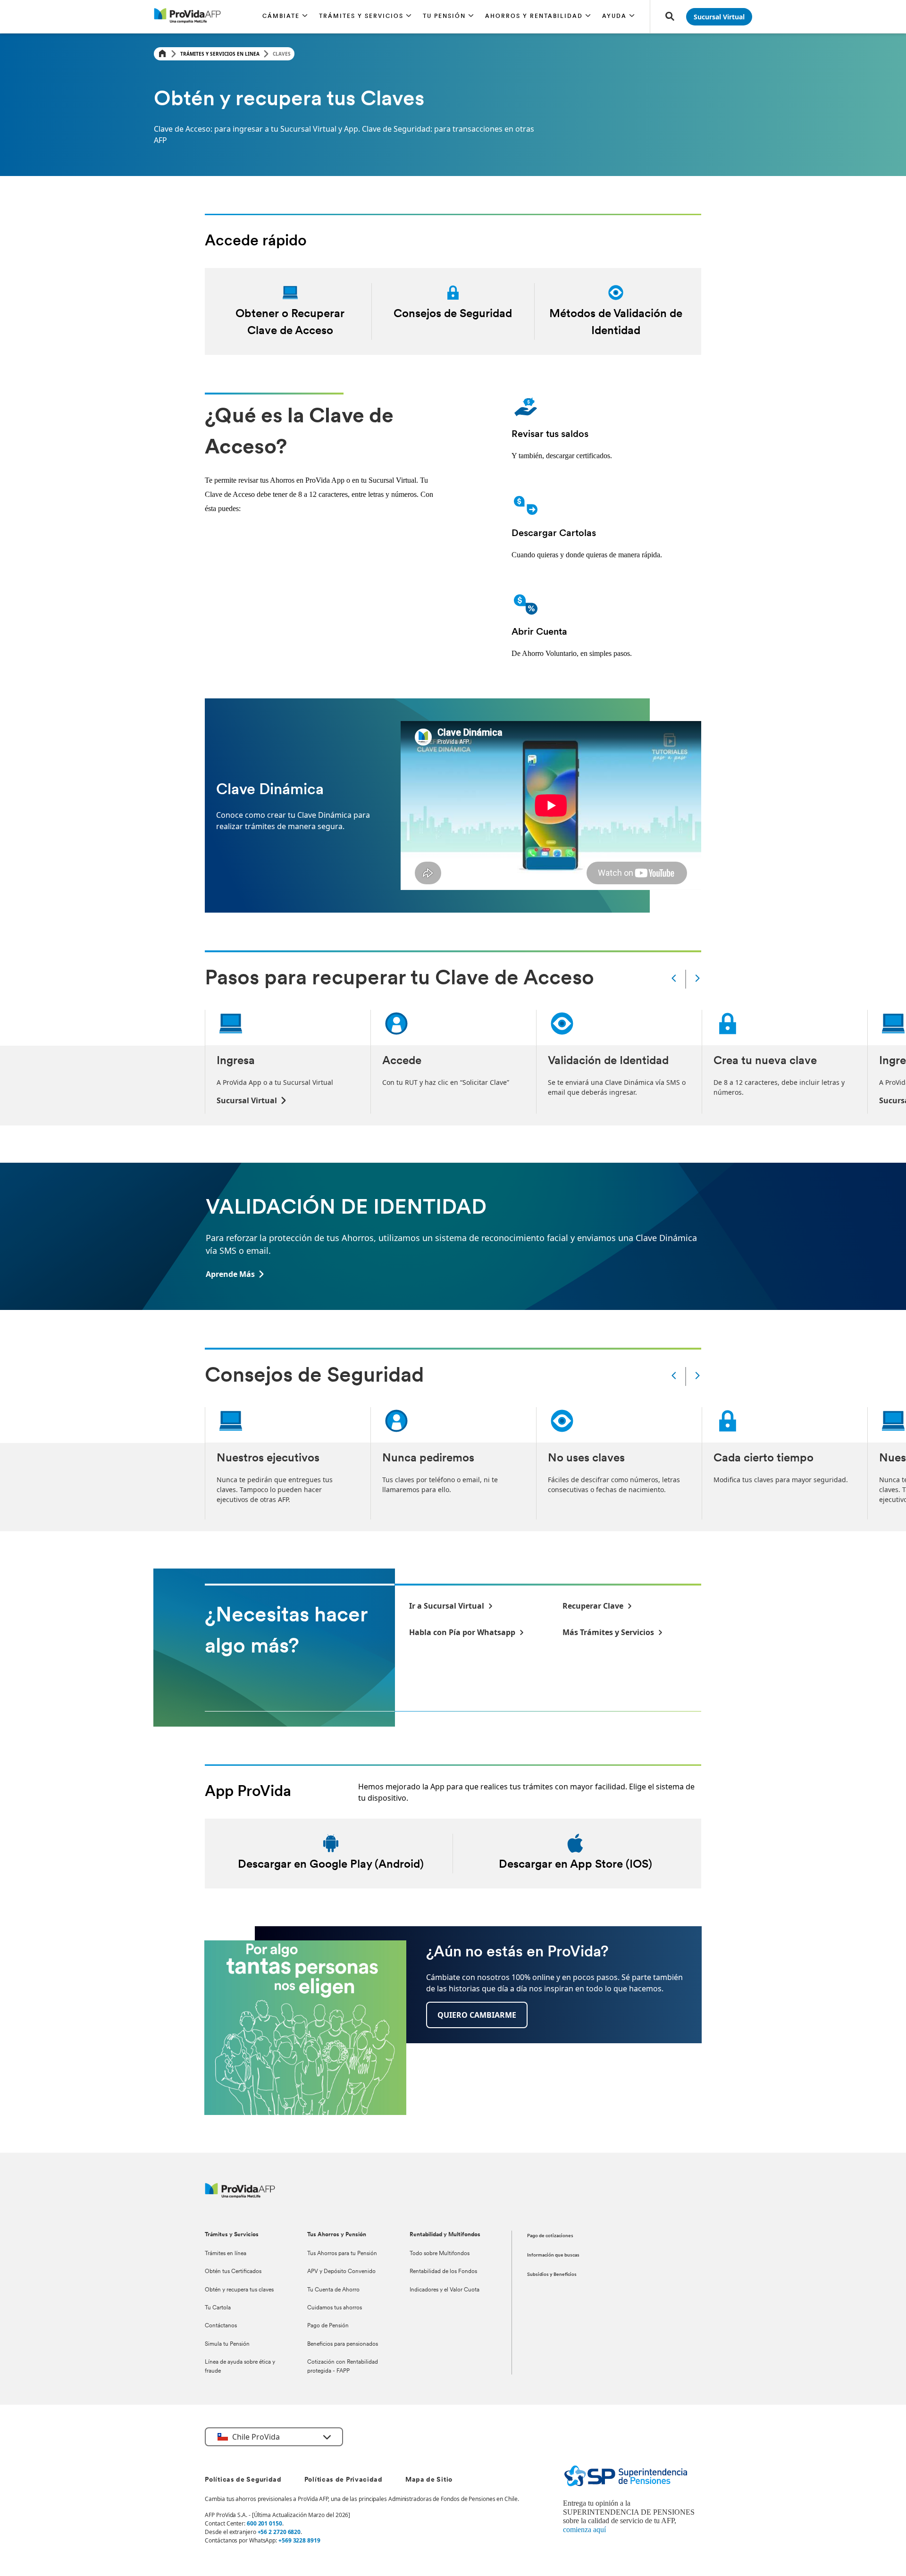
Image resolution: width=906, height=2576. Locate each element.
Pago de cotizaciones (550, 2236)
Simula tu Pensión (227, 2344)
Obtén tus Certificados (233, 2272)
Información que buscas (553, 2255)
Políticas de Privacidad (344, 2480)
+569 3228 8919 (299, 2540)
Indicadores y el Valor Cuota (445, 2290)
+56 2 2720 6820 (279, 2532)
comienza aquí (584, 2530)
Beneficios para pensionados (343, 2344)
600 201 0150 (264, 2523)
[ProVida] (240, 2195)
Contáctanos (221, 2326)
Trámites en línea (226, 2254)
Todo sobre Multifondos (440, 2254)
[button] (285, 17)
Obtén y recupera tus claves (239, 2290)
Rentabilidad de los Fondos (443, 2272)
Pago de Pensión (328, 2326)
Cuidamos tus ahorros (335, 2308)
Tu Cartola (218, 2308)
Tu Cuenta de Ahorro (333, 2290)
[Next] (697, 979)
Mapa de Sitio (429, 2480)
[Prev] (674, 979)
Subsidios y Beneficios (552, 2275)
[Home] (162, 54)
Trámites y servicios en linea (220, 54)
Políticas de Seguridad (243, 2480)
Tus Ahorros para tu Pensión (342, 2254)
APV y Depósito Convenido (341, 2272)
